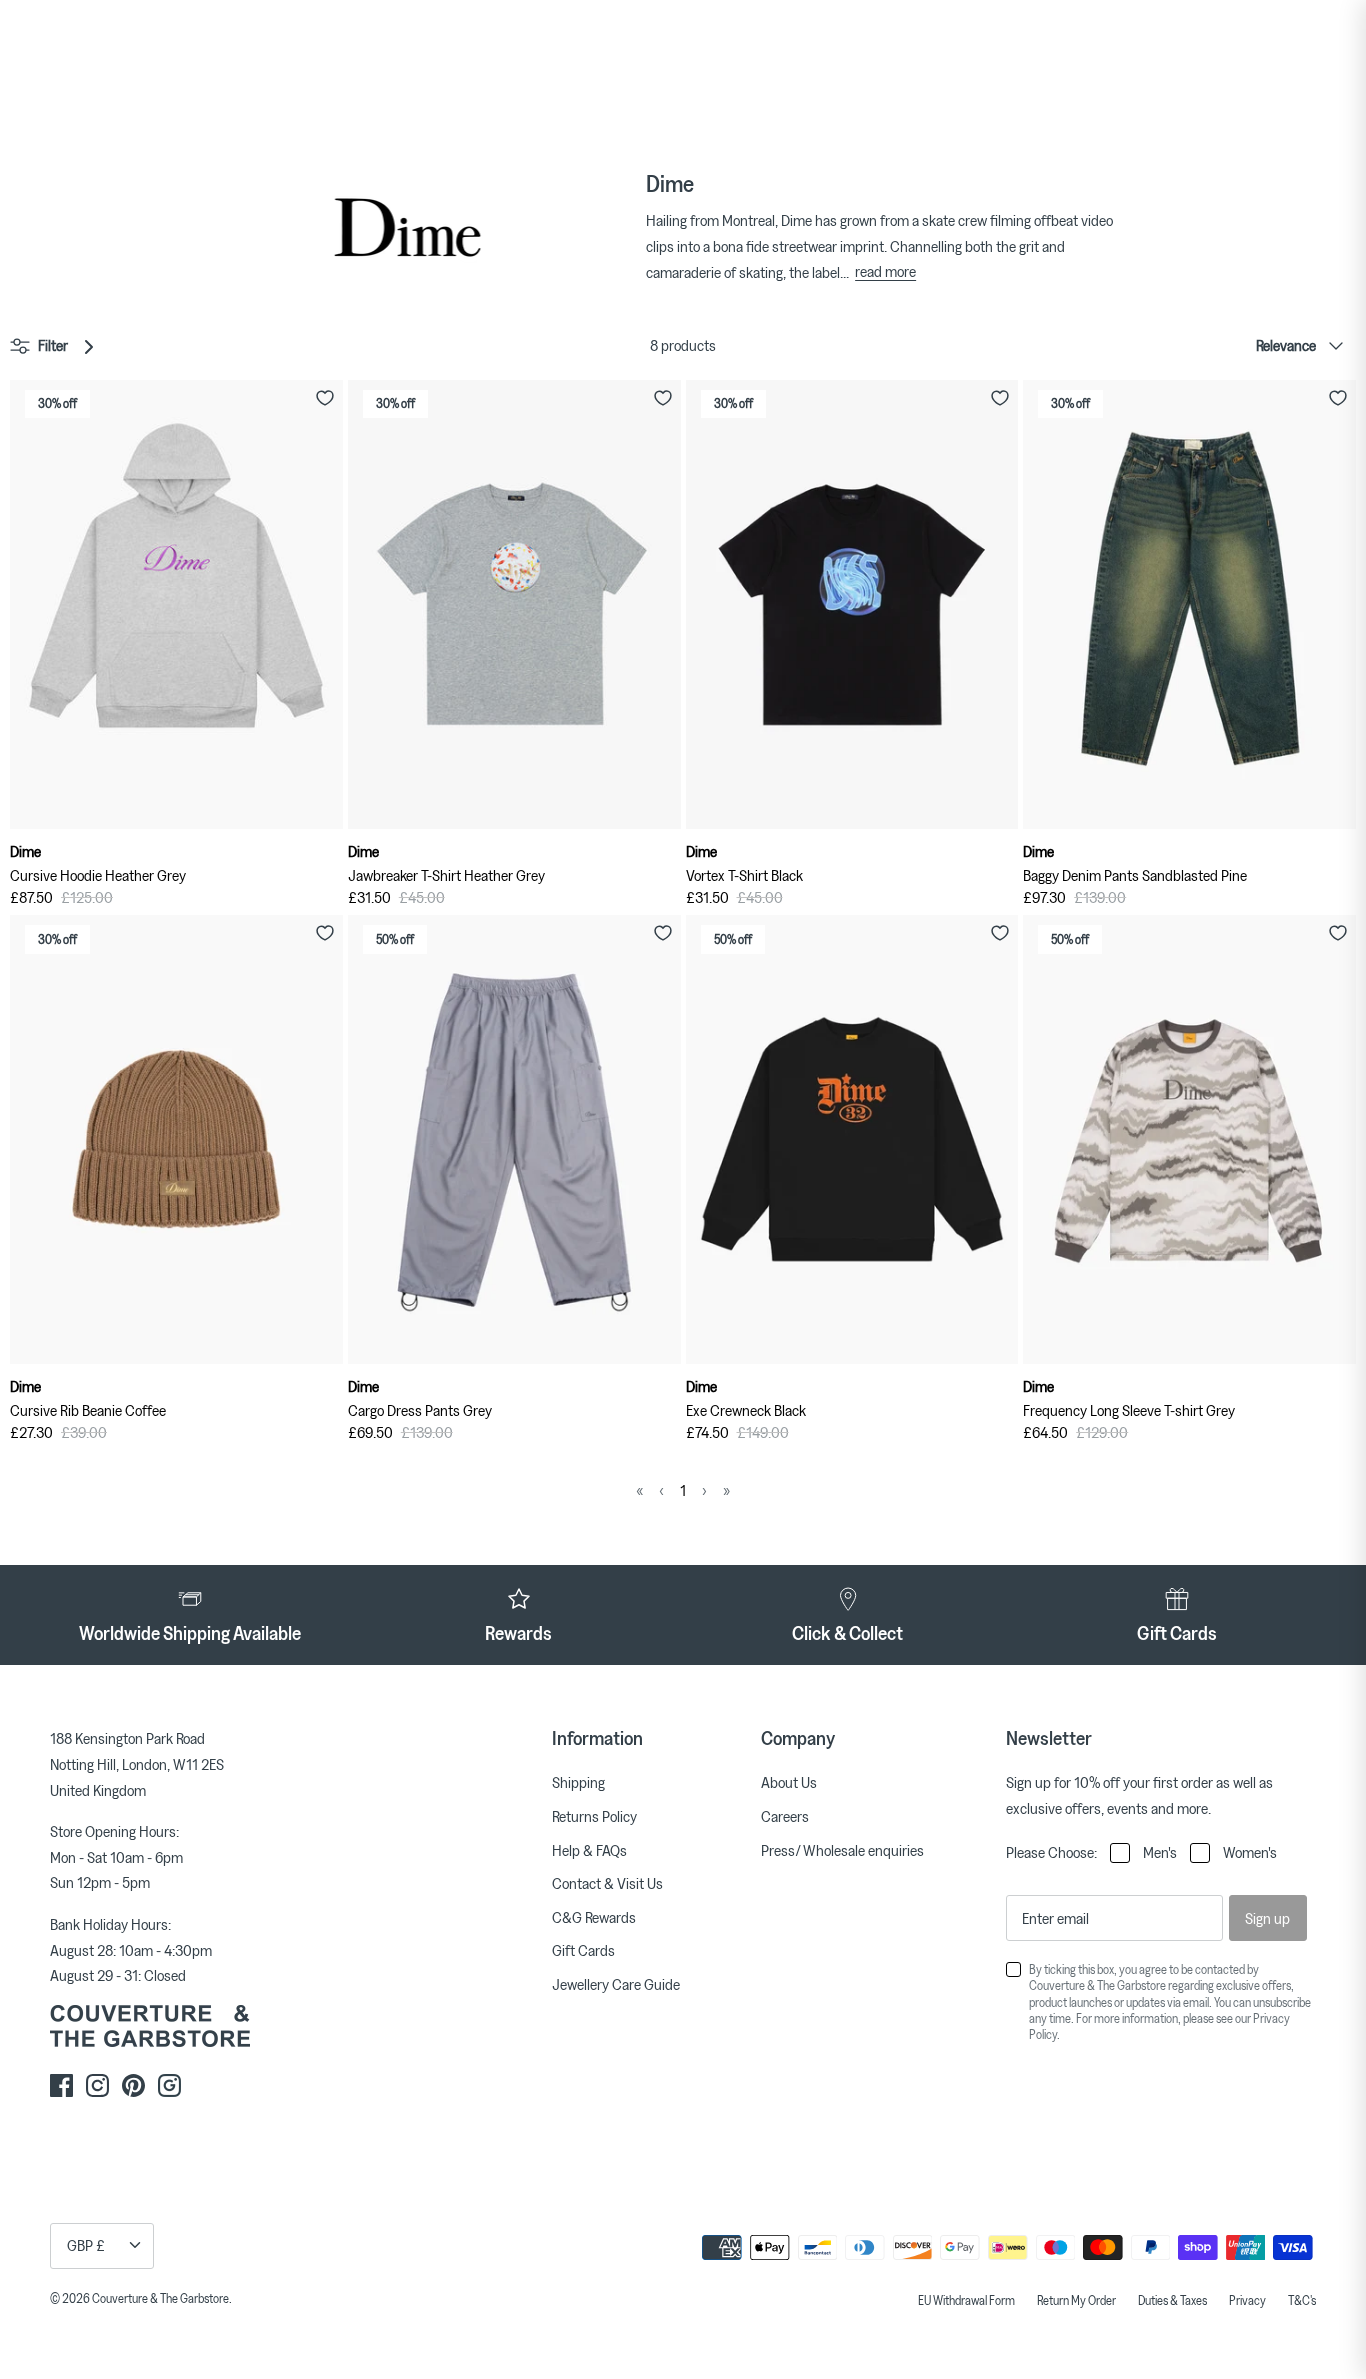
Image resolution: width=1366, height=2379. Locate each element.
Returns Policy (594, 1816)
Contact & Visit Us (607, 1883)
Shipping (578, 1782)
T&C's (1302, 2300)
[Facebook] (61, 2085)
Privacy (1247, 2300)
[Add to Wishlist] (325, 398)
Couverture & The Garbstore (160, 2298)
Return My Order (1076, 2300)
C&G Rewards (594, 1917)
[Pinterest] (133, 2085)
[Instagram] (97, 2085)
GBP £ (86, 2245)
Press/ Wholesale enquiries (842, 1850)
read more (885, 271)
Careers (785, 1816)
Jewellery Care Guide (616, 1984)
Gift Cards (583, 1950)
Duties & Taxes (1172, 2300)
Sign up (1267, 1918)
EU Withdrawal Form (966, 2300)
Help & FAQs (589, 1850)
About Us (789, 1782)
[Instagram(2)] (169, 2085)
